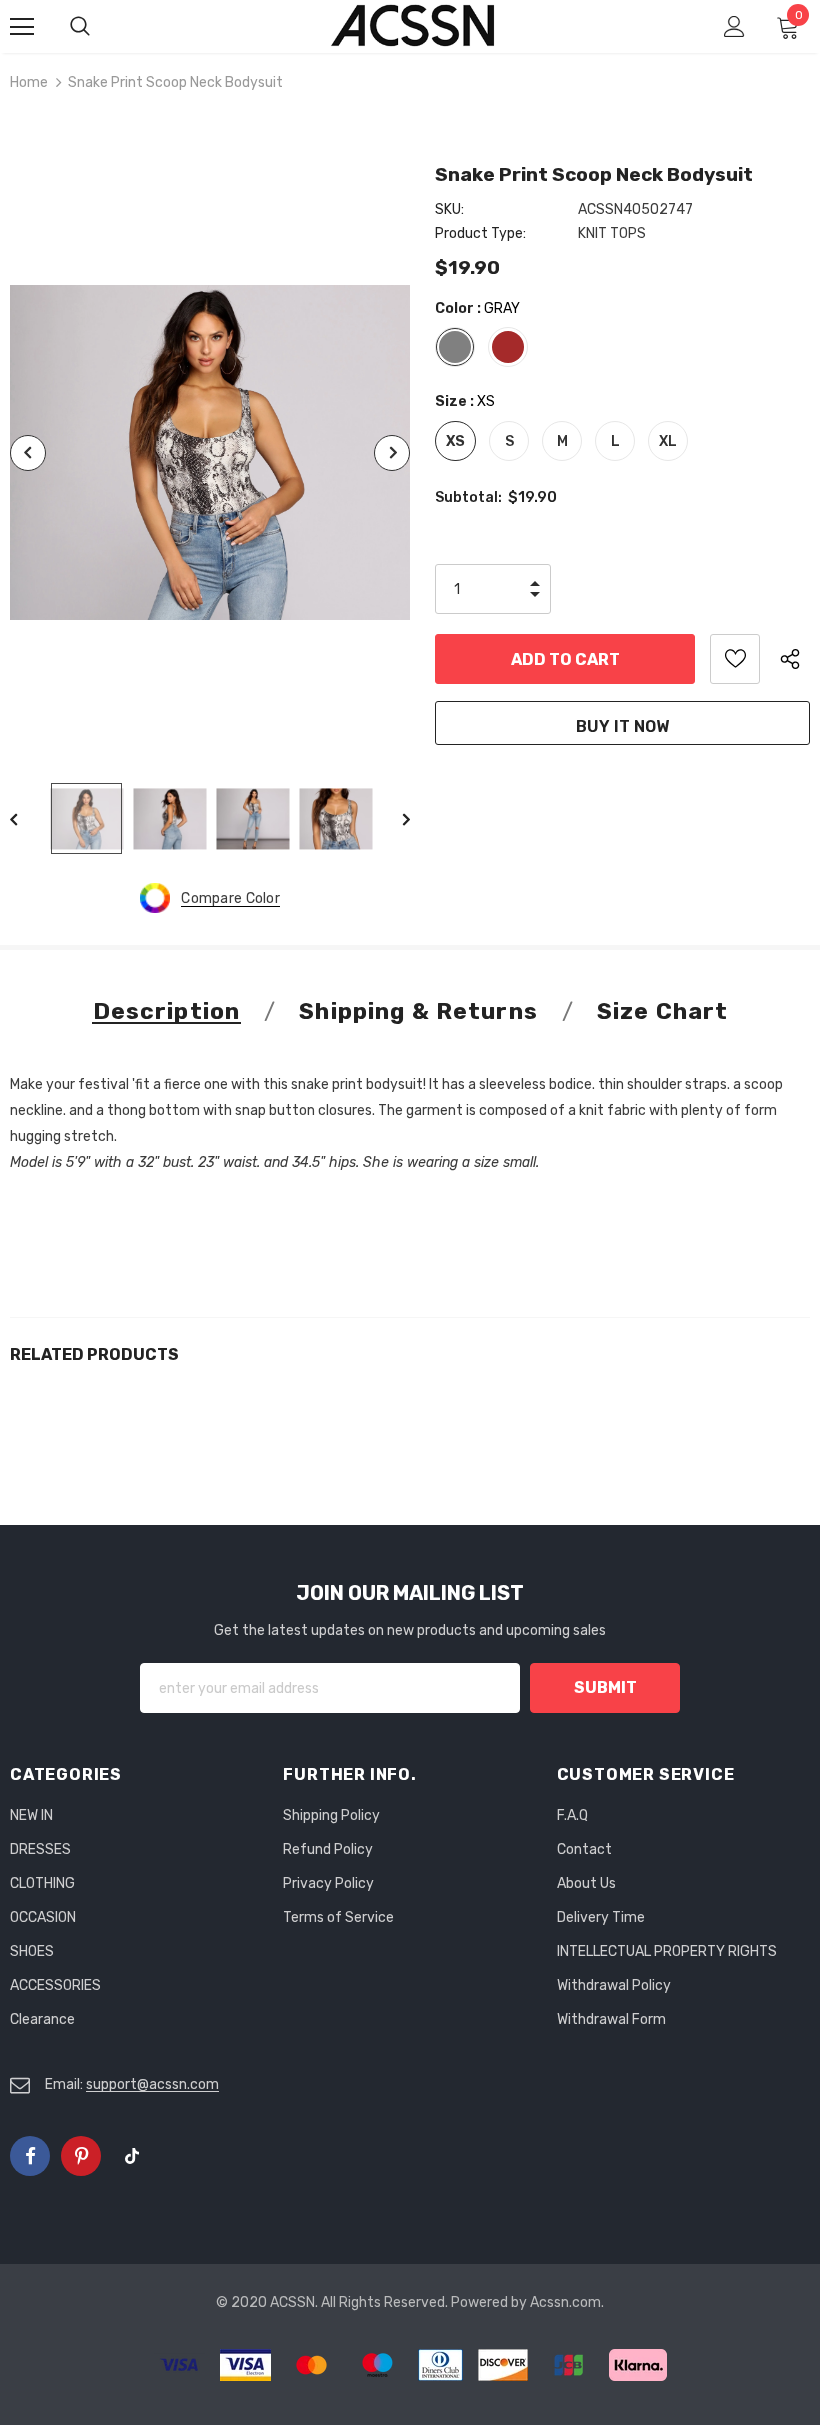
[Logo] (413, 25)
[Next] (392, 453)
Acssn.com (565, 2302)
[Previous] (28, 453)
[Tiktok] (132, 2156)
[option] (210, 452)
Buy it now (622, 726)
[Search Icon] (100, 27)
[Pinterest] (81, 2156)
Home (29, 82)
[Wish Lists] (735, 659)
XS (455, 441)
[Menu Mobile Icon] (22, 27)
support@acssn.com (152, 2084)
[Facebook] (30, 2156)
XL (668, 441)
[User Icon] (734, 26)
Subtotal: (468, 497)
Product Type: (480, 233)
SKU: (449, 209)
